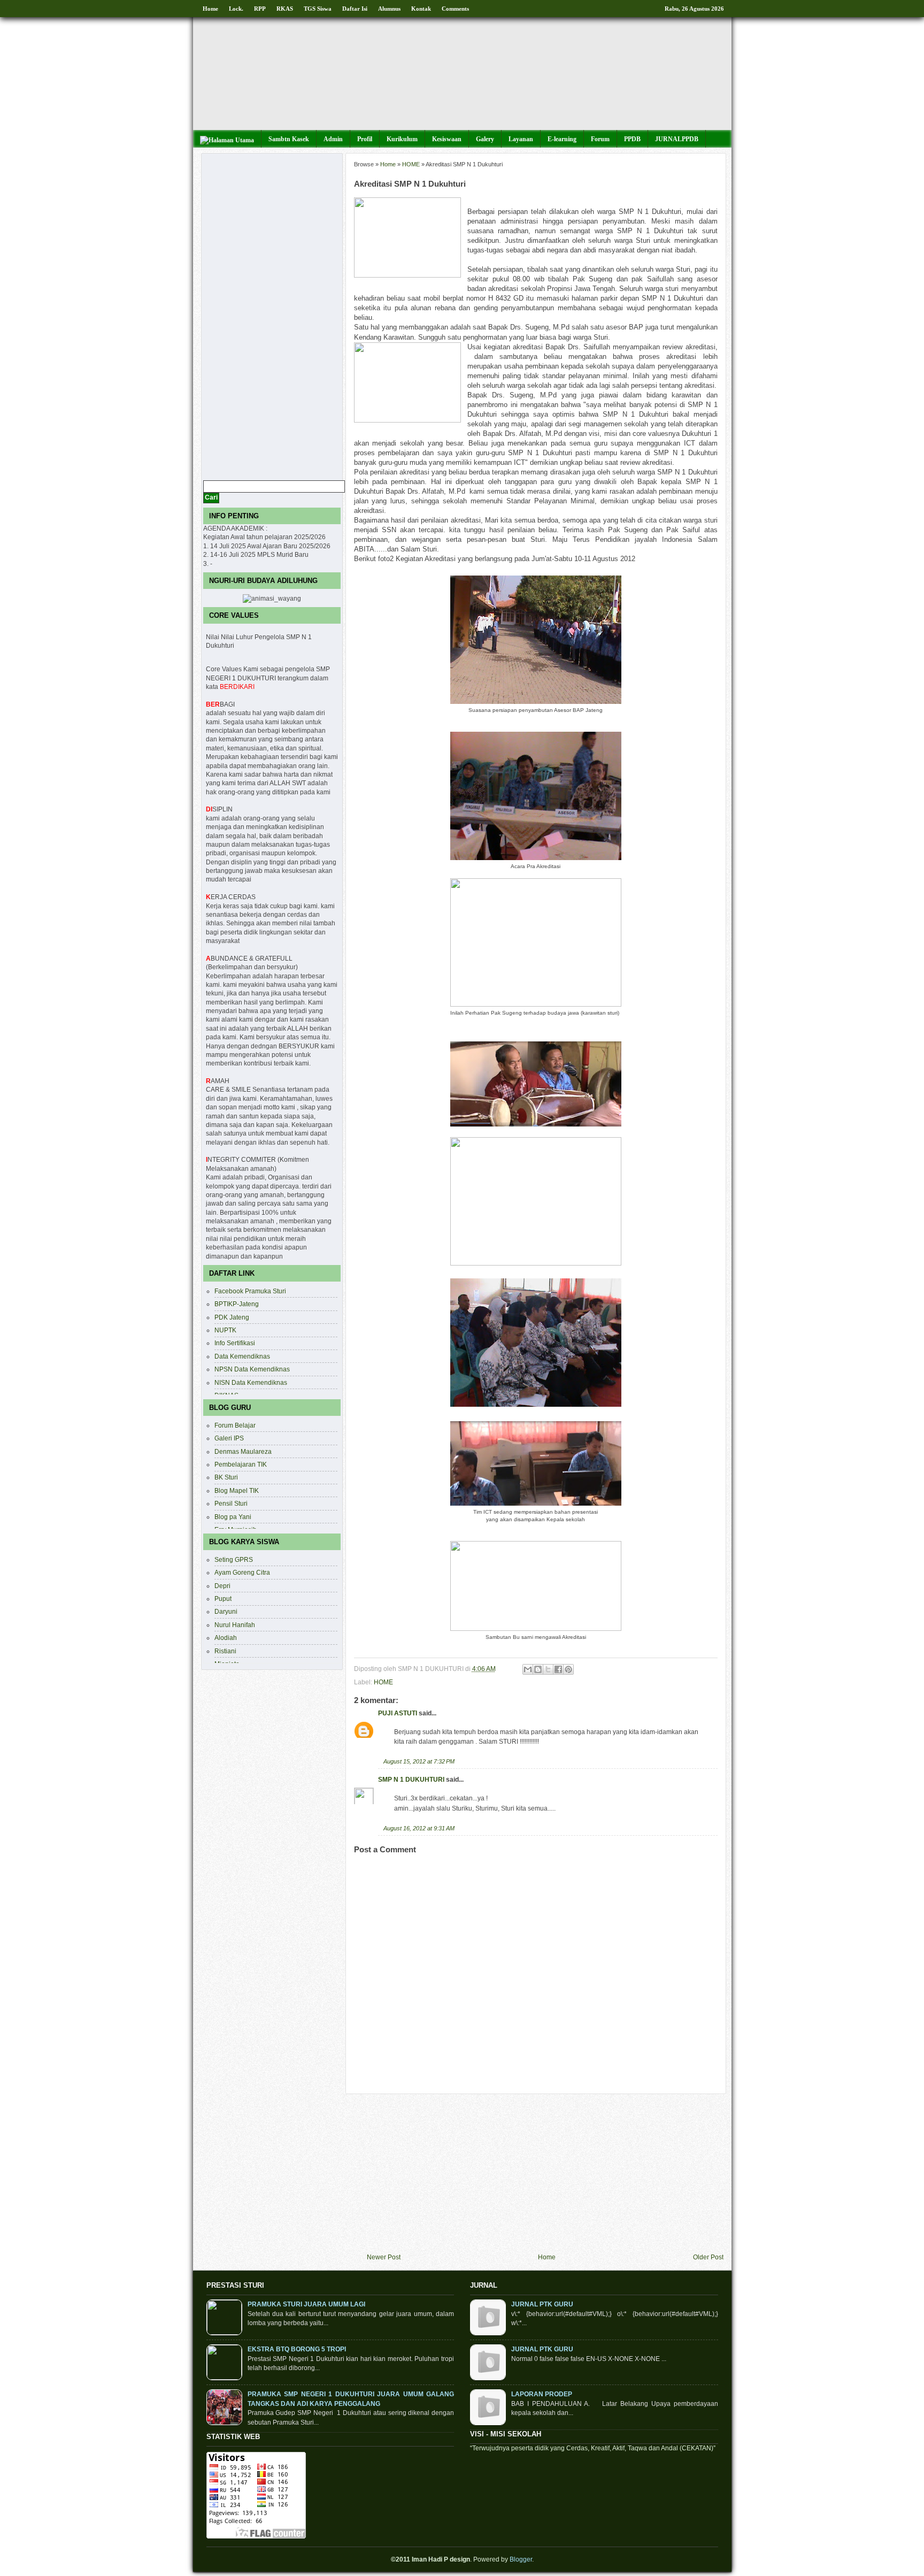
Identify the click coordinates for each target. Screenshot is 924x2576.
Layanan (521, 139)
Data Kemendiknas (242, 1356)
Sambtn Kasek (289, 139)
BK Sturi (226, 1477)
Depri (222, 1586)
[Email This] (528, 1669)
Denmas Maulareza (243, 1451)
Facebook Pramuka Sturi (250, 1291)
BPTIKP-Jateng (237, 1304)
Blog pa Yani (233, 1517)
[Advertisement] (545, 2174)
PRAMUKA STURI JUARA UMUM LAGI (306, 2304)
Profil (365, 139)
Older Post (708, 2257)
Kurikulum (402, 139)
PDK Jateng (232, 1317)
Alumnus (389, 9)
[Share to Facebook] (558, 1669)
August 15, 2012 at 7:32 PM (419, 1761)
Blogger (521, 2559)
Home (210, 9)
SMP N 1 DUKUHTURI (411, 1779)
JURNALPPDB (677, 139)
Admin (333, 139)
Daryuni (226, 1611)
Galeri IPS (229, 1438)
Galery (485, 139)
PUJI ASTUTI (398, 1713)
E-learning (562, 139)
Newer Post (384, 2257)
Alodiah (226, 1638)
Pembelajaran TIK (241, 1464)
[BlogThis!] (538, 1669)
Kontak (421, 9)
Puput (223, 1598)
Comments (455, 9)
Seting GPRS (234, 1559)
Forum (600, 139)
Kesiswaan (447, 139)
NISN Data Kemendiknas (251, 1382)
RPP (260, 9)
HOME (411, 164)
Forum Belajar (235, 1425)
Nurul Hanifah (235, 1625)
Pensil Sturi (231, 1503)
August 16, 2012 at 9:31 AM (419, 1828)
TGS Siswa (318, 9)
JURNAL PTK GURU (542, 2304)
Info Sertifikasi (235, 1343)
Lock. (236, 9)
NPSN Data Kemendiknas (252, 1369)
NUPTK (225, 1330)
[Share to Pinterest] (568, 1669)
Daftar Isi (355, 9)
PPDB (632, 139)
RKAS (285, 9)
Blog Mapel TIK (237, 1490)
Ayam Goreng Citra (242, 1572)
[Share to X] (548, 1669)
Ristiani (225, 1651)
